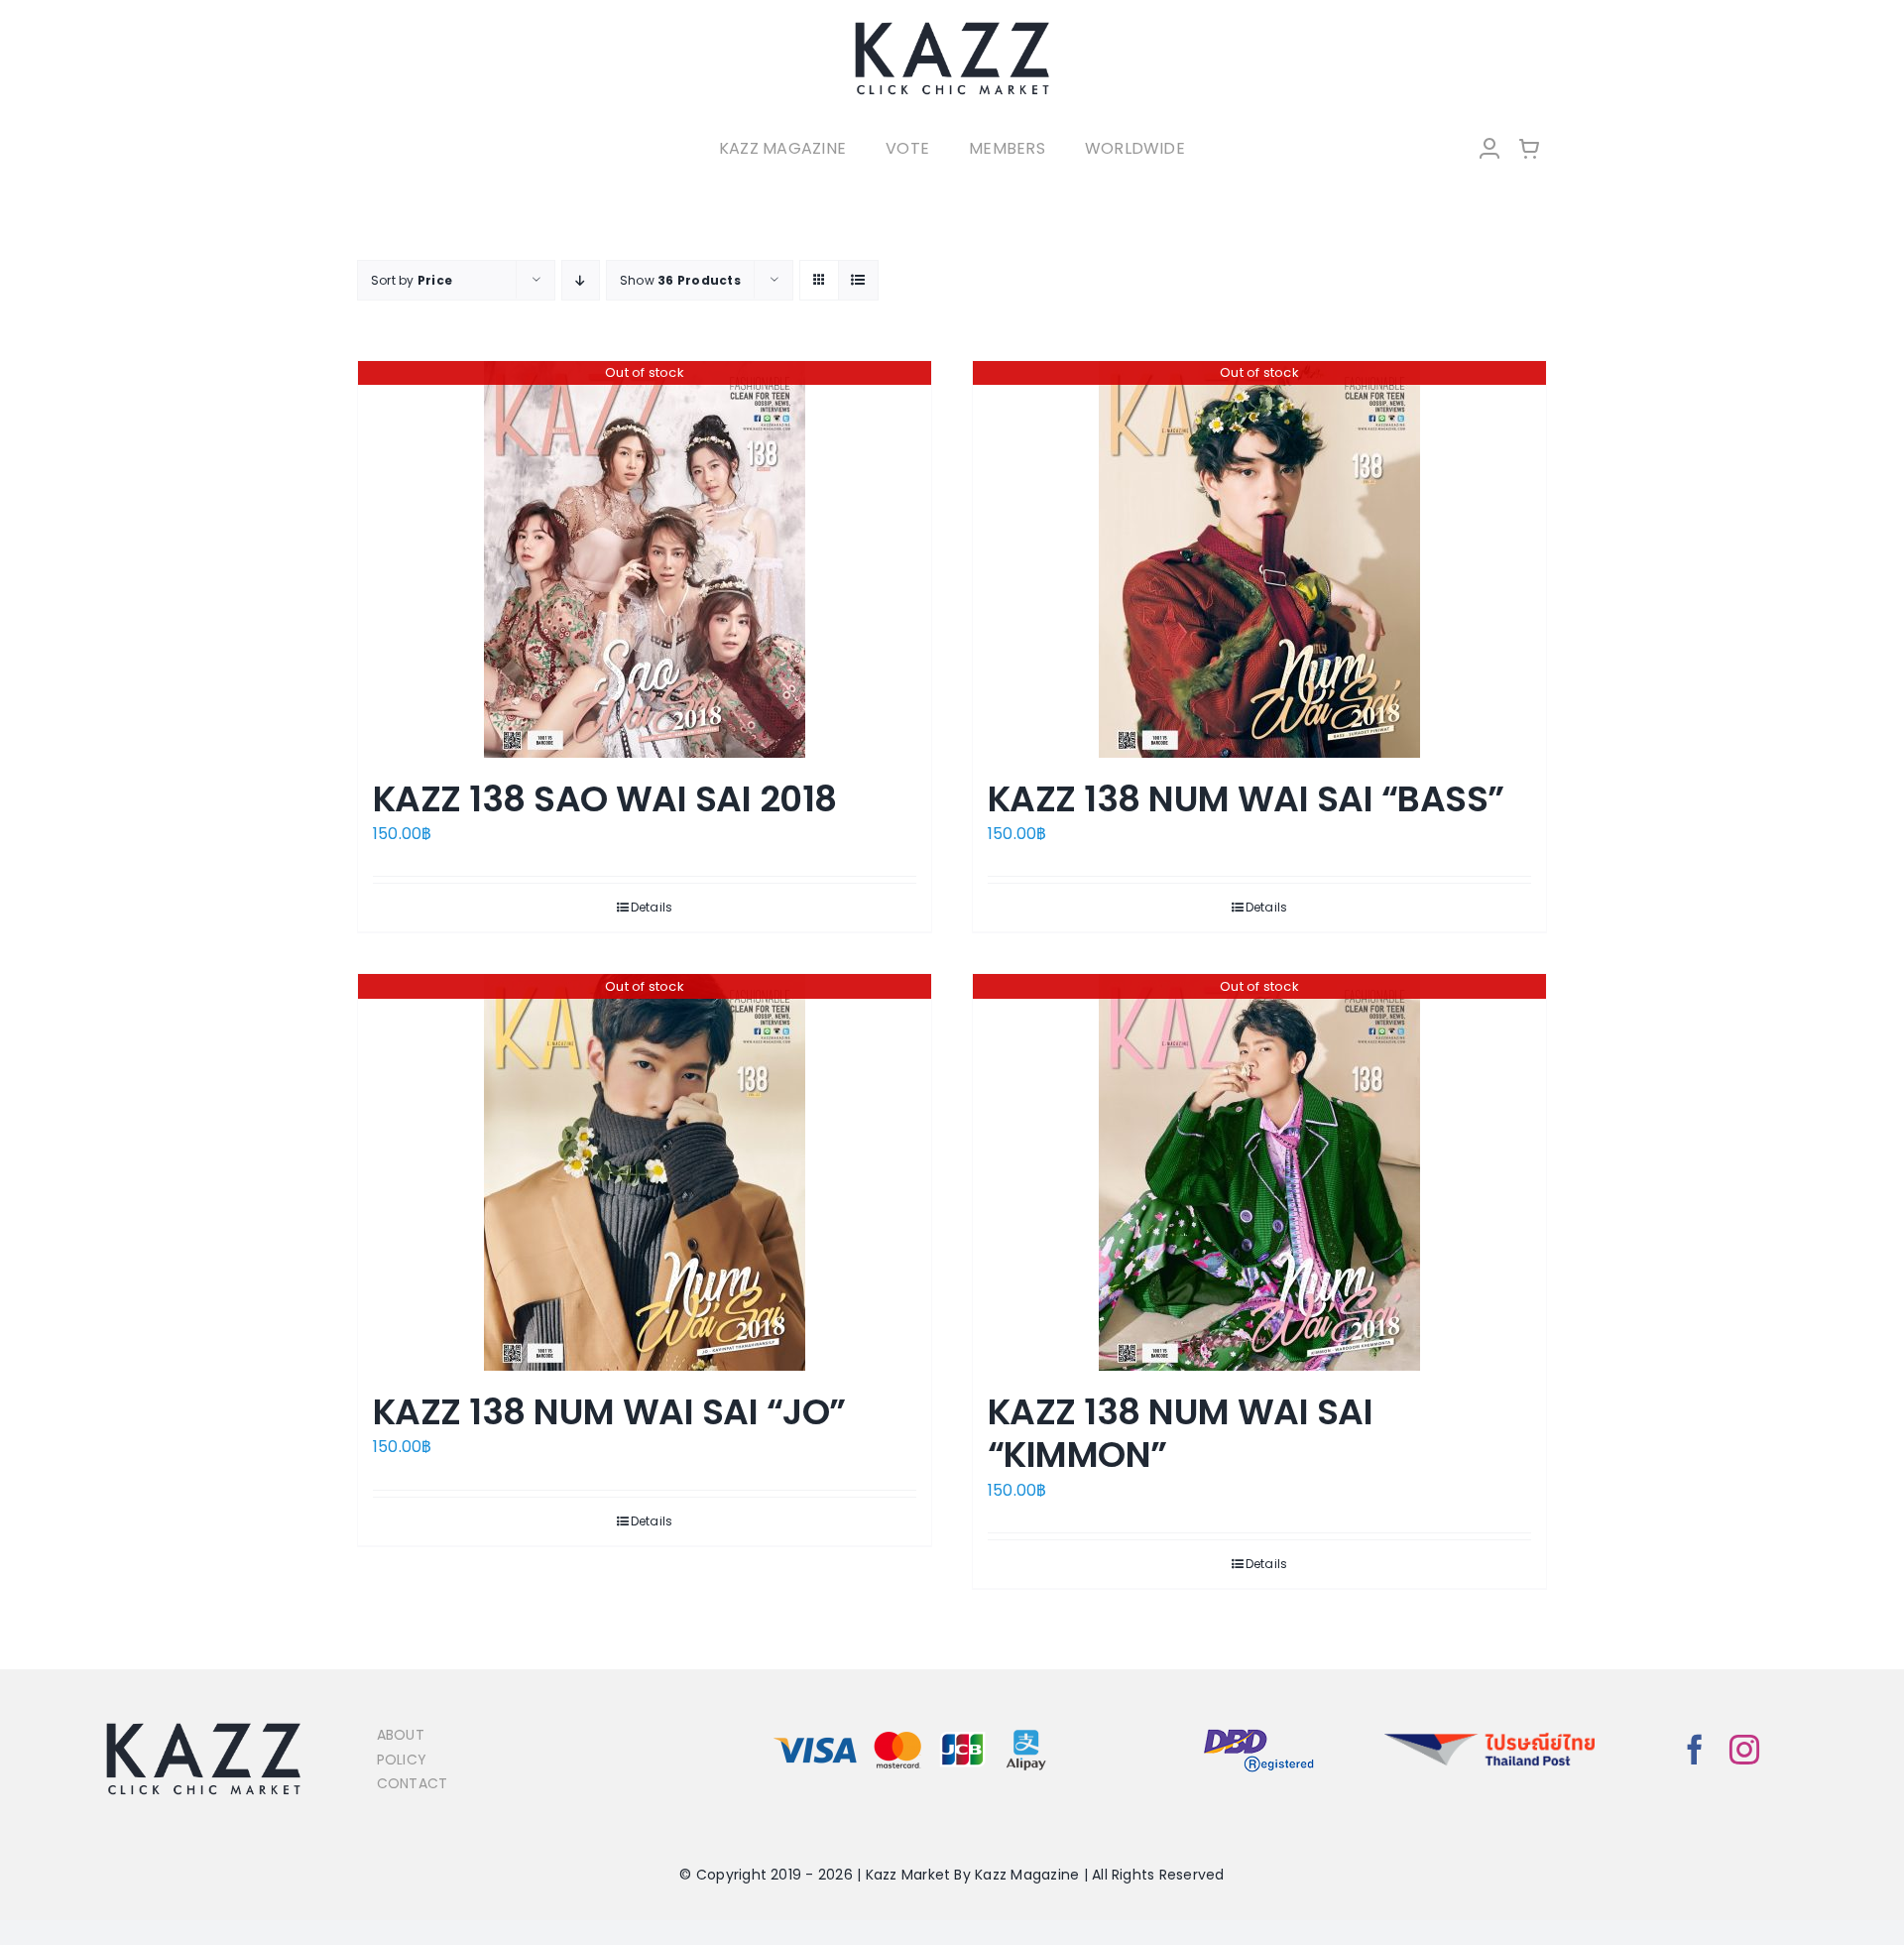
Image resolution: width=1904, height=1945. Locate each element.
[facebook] (1695, 1750)
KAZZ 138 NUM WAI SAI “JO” (609, 1412)
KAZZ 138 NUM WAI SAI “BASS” (1246, 799)
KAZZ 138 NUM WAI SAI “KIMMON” (1180, 1433)
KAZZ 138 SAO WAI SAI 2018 (605, 799)
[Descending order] (581, 280)
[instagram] (1744, 1750)
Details (652, 907)
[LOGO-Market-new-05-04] (952, 27)
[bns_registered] (1259, 1730)
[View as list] (858, 280)
